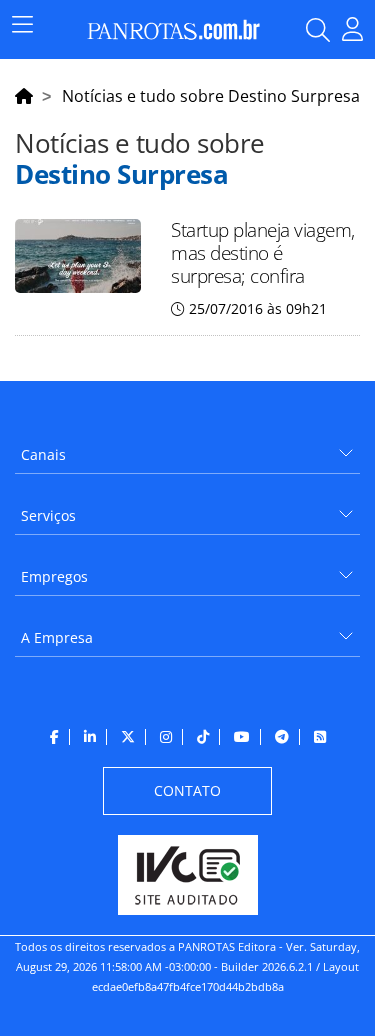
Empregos (54, 576)
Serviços (48, 515)
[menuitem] (187, 447)
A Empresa (57, 637)
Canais (43, 454)
